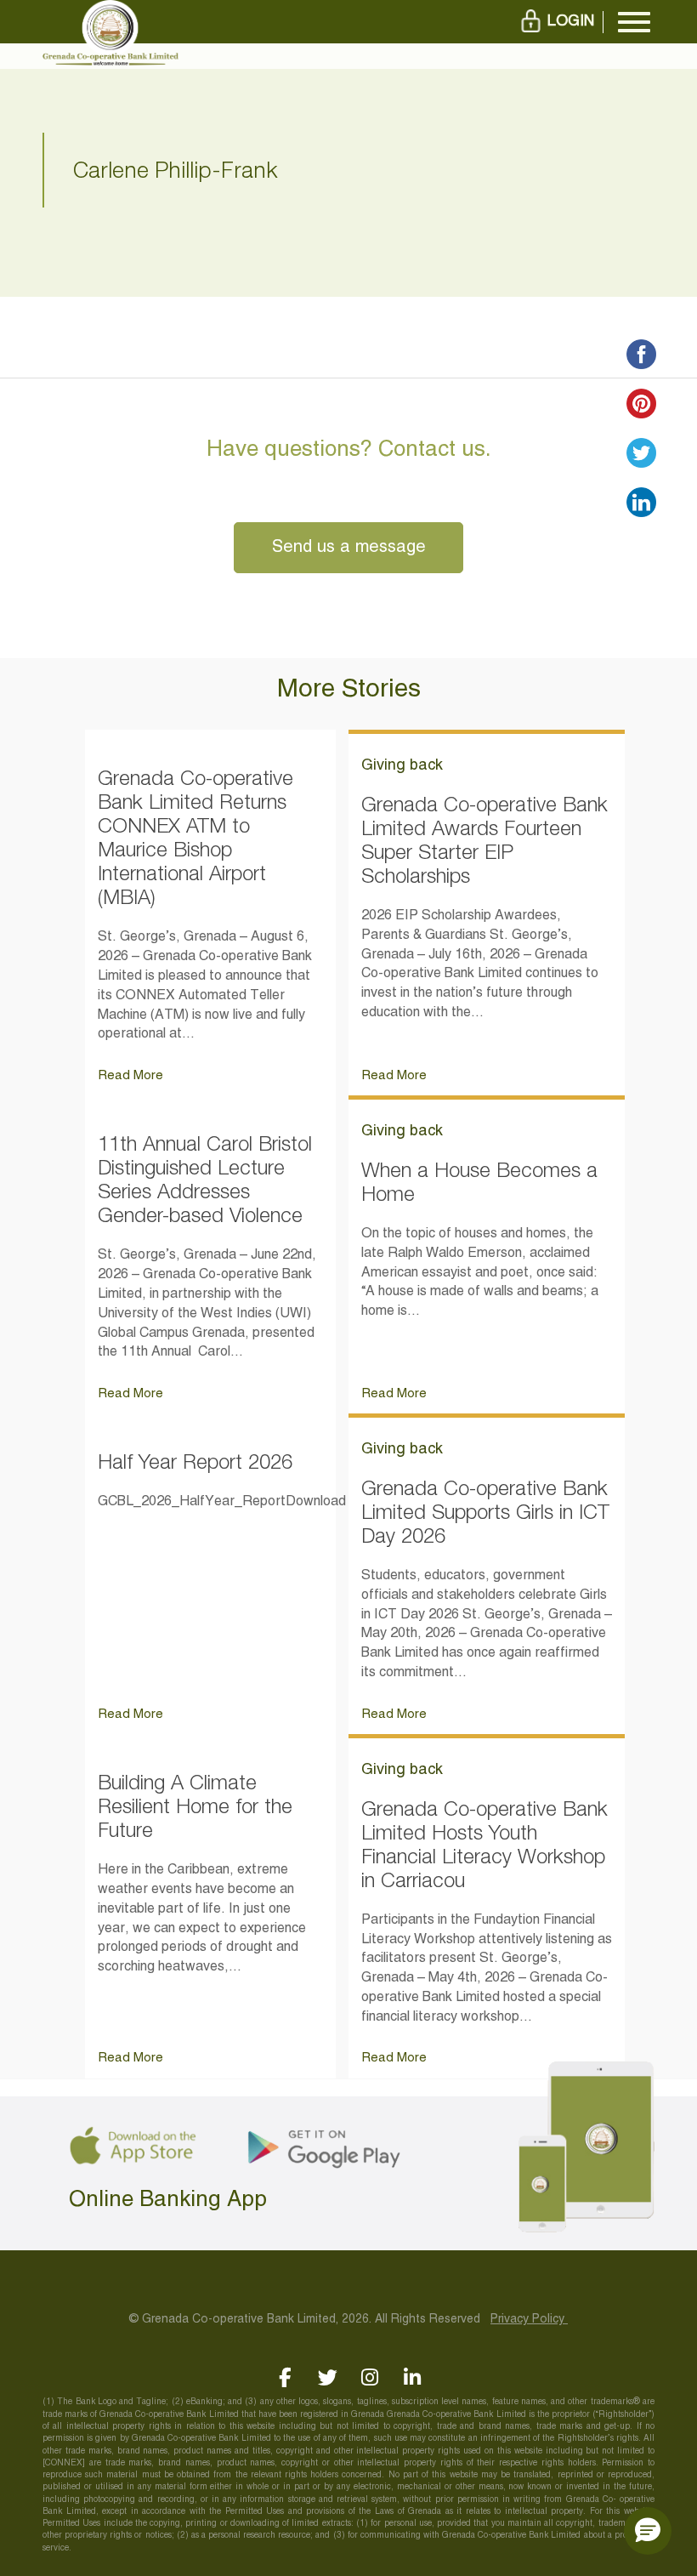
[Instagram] (370, 2377)
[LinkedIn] (413, 2377)
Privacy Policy (529, 2320)
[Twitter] (328, 2377)
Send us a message (349, 548)
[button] (648, 2531)
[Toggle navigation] (634, 22)
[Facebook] (285, 2377)
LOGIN (571, 22)
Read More (130, 1076)
